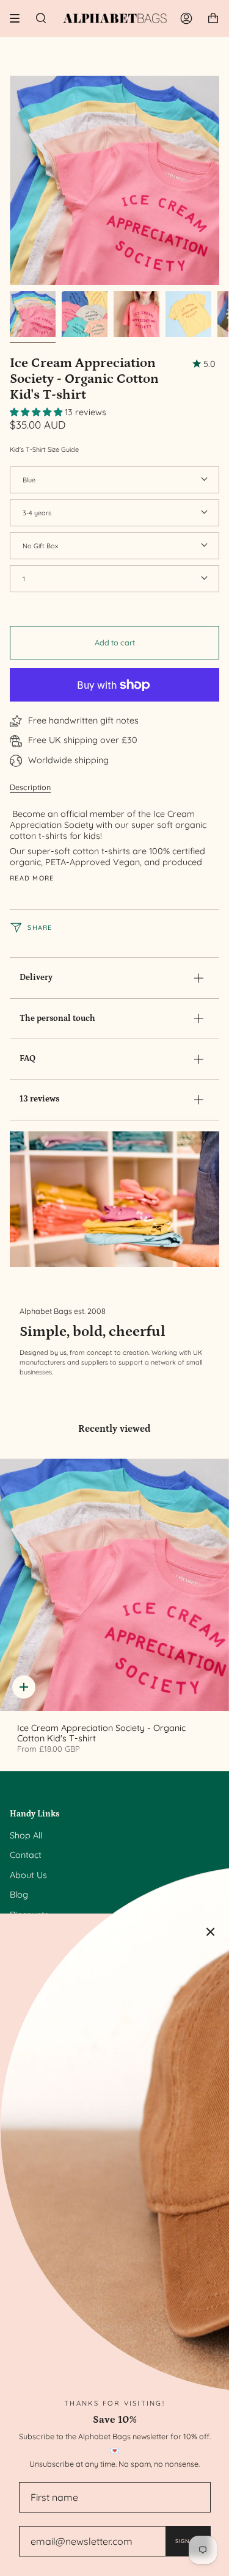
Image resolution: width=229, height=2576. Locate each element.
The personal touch (57, 1018)
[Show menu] (19, 18)
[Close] (211, 1932)
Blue (29, 480)
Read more (32, 878)
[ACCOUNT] (186, 18)
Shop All (26, 1835)
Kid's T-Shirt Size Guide (44, 449)
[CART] (213, 18)
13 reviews (39, 1099)
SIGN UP (188, 2541)
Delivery (36, 978)
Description (30, 787)
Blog (19, 1895)
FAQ (27, 1059)
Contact (26, 1855)
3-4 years (37, 513)
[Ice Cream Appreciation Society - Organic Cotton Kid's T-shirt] (114, 1585)
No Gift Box (40, 546)
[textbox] (110, 838)
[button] (37, 412)
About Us (28, 1875)
